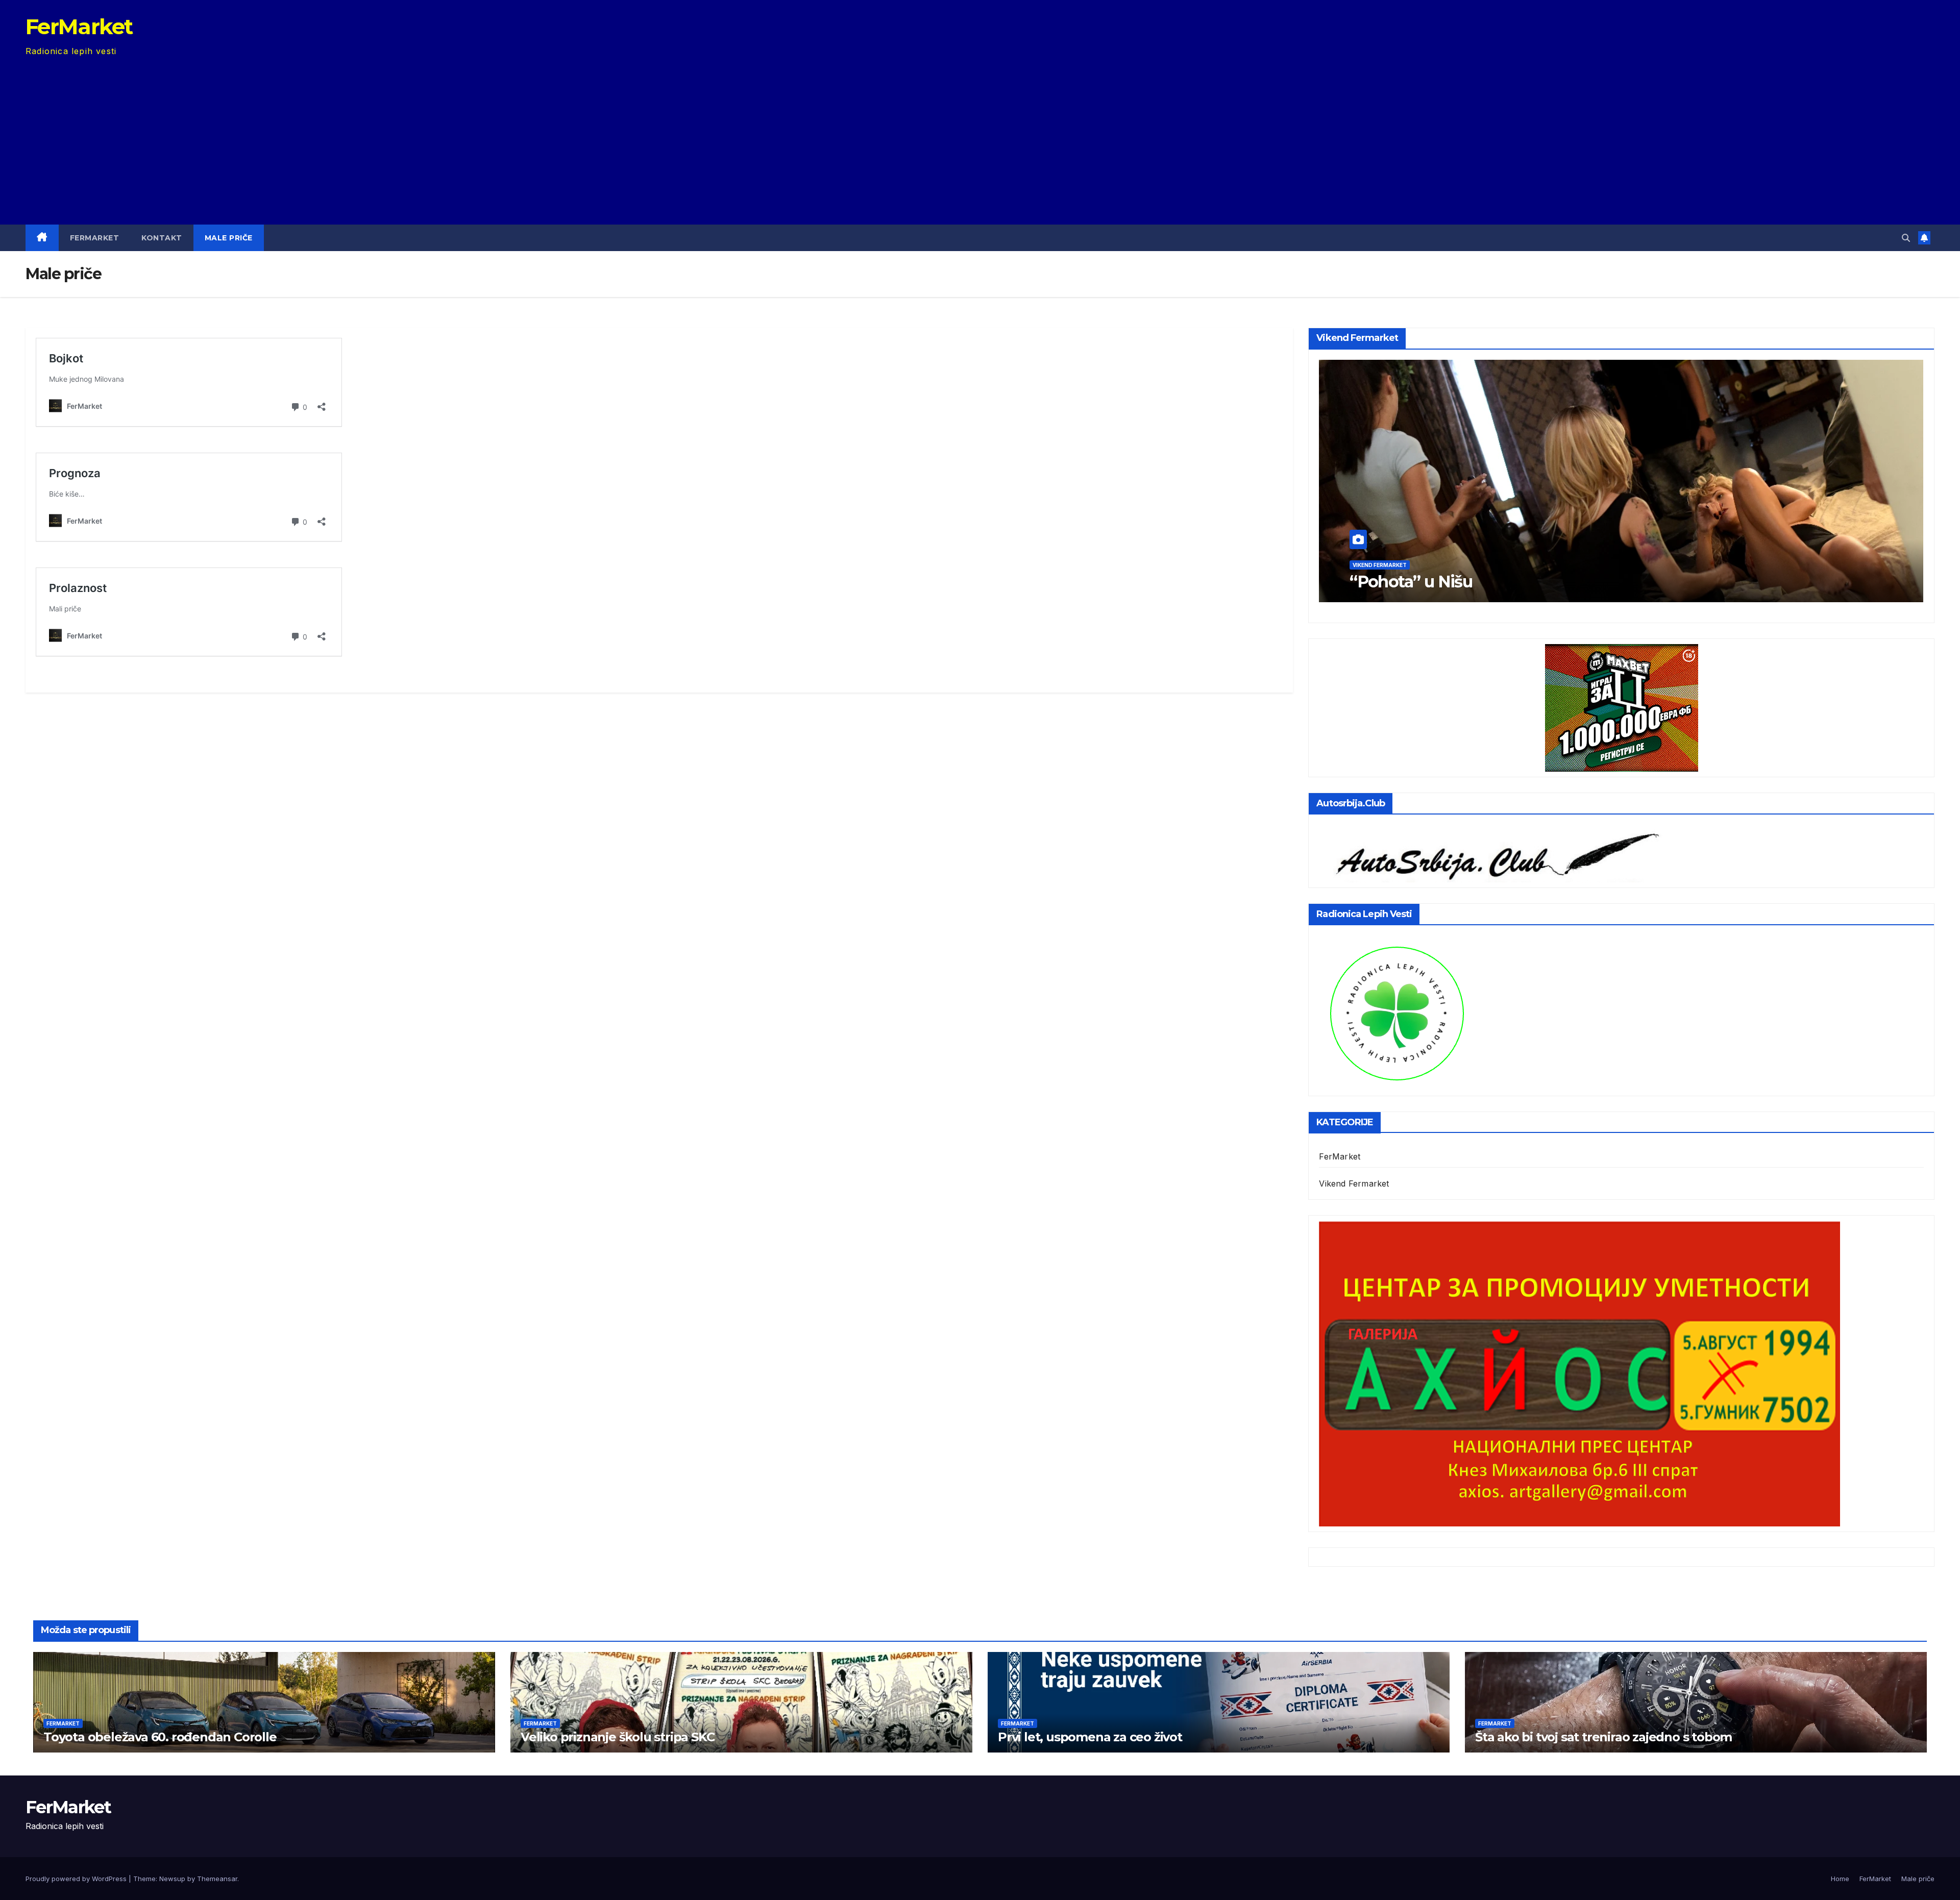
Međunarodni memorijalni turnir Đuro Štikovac (1546, 582)
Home (1840, 1879)
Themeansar (217, 1879)
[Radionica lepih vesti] (1396, 1012)
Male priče (229, 238)
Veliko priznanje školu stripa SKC (617, 1737)
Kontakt (162, 238)
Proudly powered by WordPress (77, 1879)
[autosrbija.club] (1491, 853)
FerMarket (79, 27)
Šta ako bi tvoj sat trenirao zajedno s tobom (1603, 1737)
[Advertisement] (980, 135)
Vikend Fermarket (1396, 565)
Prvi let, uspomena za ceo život (1090, 1737)
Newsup (172, 1879)
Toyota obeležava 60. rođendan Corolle (160, 1737)
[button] (1906, 238)
